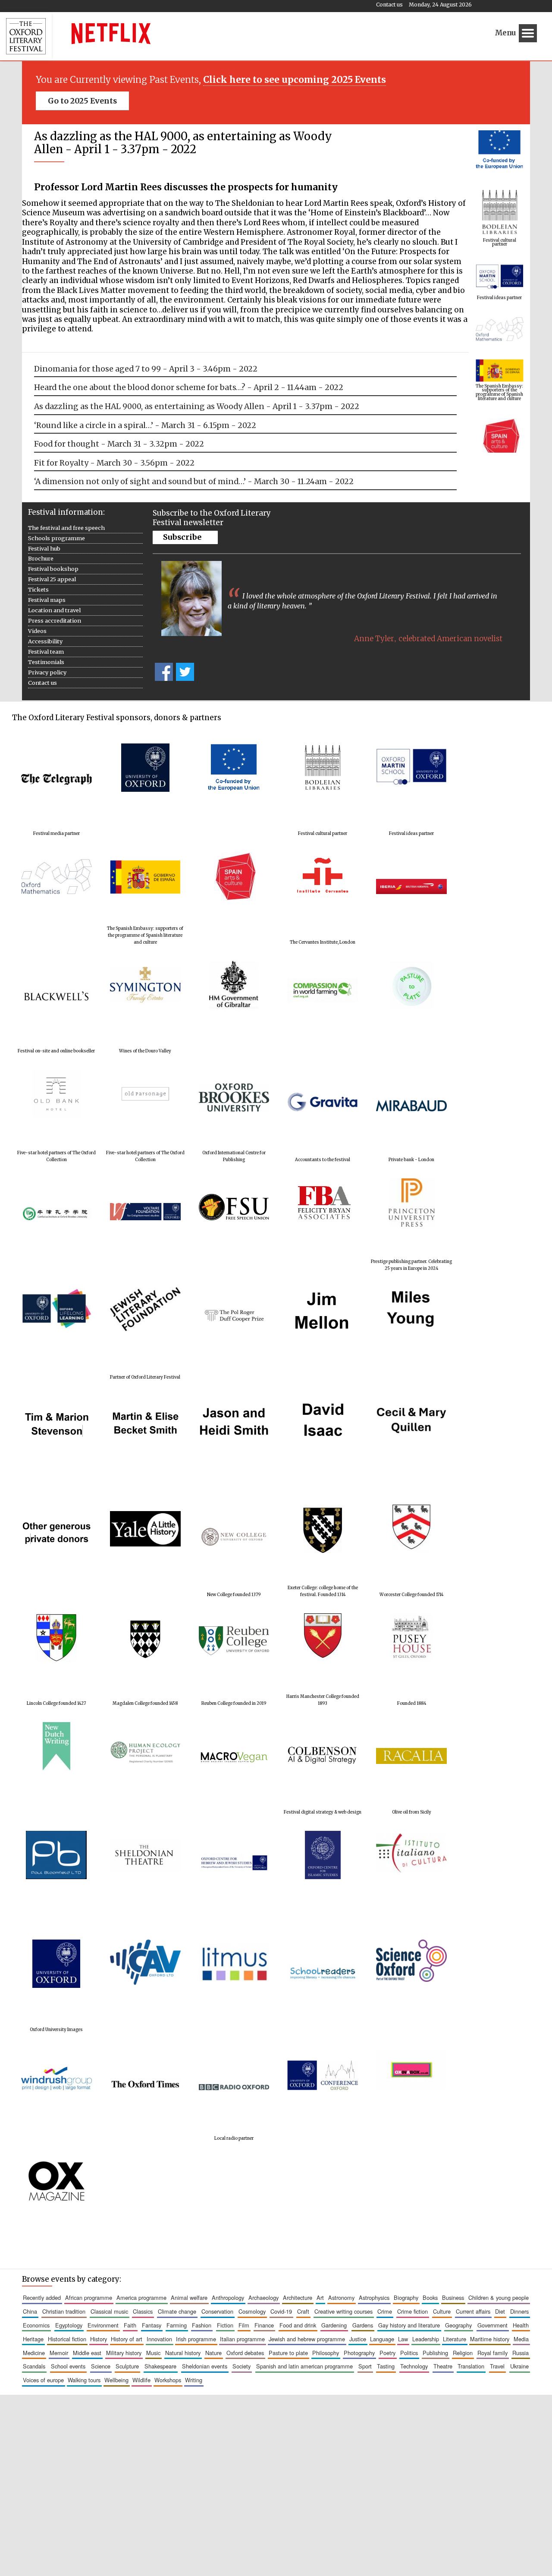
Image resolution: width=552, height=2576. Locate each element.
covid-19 (281, 2311)
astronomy (341, 2297)
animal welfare (189, 2297)
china (30, 2311)
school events (68, 2366)
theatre (443, 2366)
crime (385, 2311)
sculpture (127, 2366)
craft (303, 2311)
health (521, 2325)
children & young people (499, 2297)
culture (442, 2311)
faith (130, 2325)
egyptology (69, 2325)
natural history (183, 2353)
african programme (89, 2297)
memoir (59, 2353)
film (244, 2325)
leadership (426, 2339)
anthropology (228, 2297)
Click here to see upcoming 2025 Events (295, 80)
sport (365, 2366)
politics (409, 2353)
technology (414, 2366)
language (382, 2339)
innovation (159, 2339)
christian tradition (64, 2311)
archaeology (263, 2297)
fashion (202, 2325)
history (99, 2339)
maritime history (490, 2339)
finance (264, 2325)
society (241, 2366)
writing (194, 2380)
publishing (435, 2353)
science (101, 2366)
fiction (225, 2325)
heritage (33, 2339)
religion (463, 2353)
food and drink (298, 2325)
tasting (386, 2366)
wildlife (141, 2380)
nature (213, 2353)
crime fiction (412, 2311)
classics (143, 2311)
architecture (298, 2297)
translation (471, 2366)
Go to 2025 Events (82, 101)
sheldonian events (205, 2366)
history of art (127, 2339)
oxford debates (245, 2353)
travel (497, 2366)
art (320, 2297)
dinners (519, 2311)
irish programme (196, 2339)
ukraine (519, 2366)
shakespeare (160, 2366)
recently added (42, 2297)
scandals (34, 2366)
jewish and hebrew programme (307, 2339)
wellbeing (116, 2380)
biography (406, 2297)
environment (103, 2325)
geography (458, 2325)
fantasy (152, 2325)
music (153, 2353)
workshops (168, 2380)
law (403, 2339)
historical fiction (67, 2339)
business (453, 2297)
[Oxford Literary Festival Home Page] (26, 36)
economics (36, 2325)
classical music (109, 2311)
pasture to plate (288, 2353)
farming (177, 2325)
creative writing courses (343, 2311)
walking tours (84, 2380)
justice (358, 2339)
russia (521, 2353)
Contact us (389, 5)
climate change (177, 2311)
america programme (141, 2297)
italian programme (242, 2339)
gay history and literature (409, 2325)
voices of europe (43, 2380)
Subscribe (182, 537)
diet (500, 2311)
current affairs (473, 2311)
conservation (217, 2311)
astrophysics (374, 2297)
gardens (363, 2325)
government (492, 2325)
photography (359, 2353)
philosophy (326, 2353)
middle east (87, 2353)
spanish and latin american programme (304, 2366)
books (430, 2297)
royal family (492, 2353)
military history (124, 2353)
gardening (334, 2325)
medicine (34, 2353)
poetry (387, 2353)
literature (455, 2339)
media (521, 2339)
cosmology (252, 2311)
